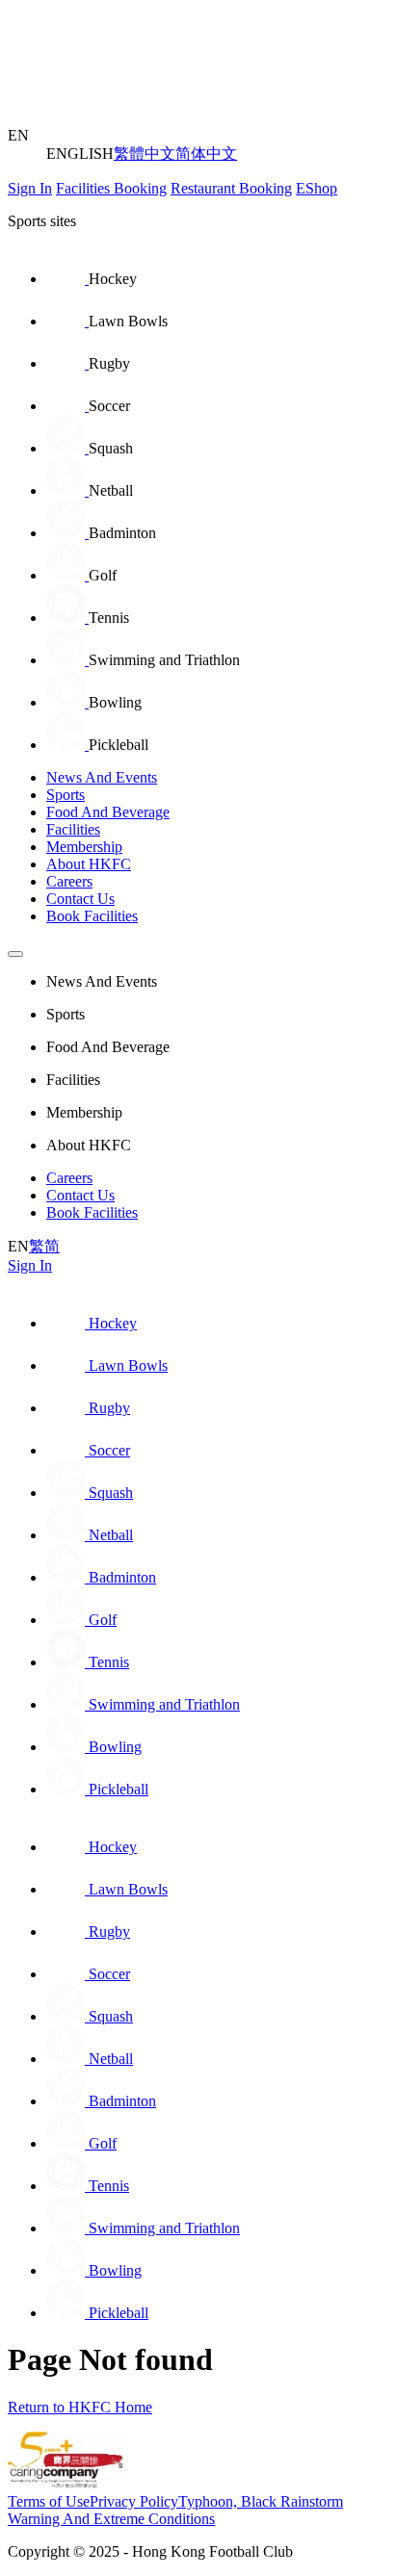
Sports (66, 795)
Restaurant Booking (231, 188)
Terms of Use (49, 2501)
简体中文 (206, 154)
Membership (84, 847)
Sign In (30, 188)
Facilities (73, 829)
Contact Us (80, 899)
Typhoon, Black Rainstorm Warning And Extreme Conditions (175, 2510)
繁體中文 (145, 154)
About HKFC (89, 864)
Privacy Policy (134, 2501)
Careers (69, 881)
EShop (317, 188)
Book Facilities (92, 916)
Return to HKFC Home (80, 2407)
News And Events (102, 777)
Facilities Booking (111, 188)
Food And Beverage (108, 812)
